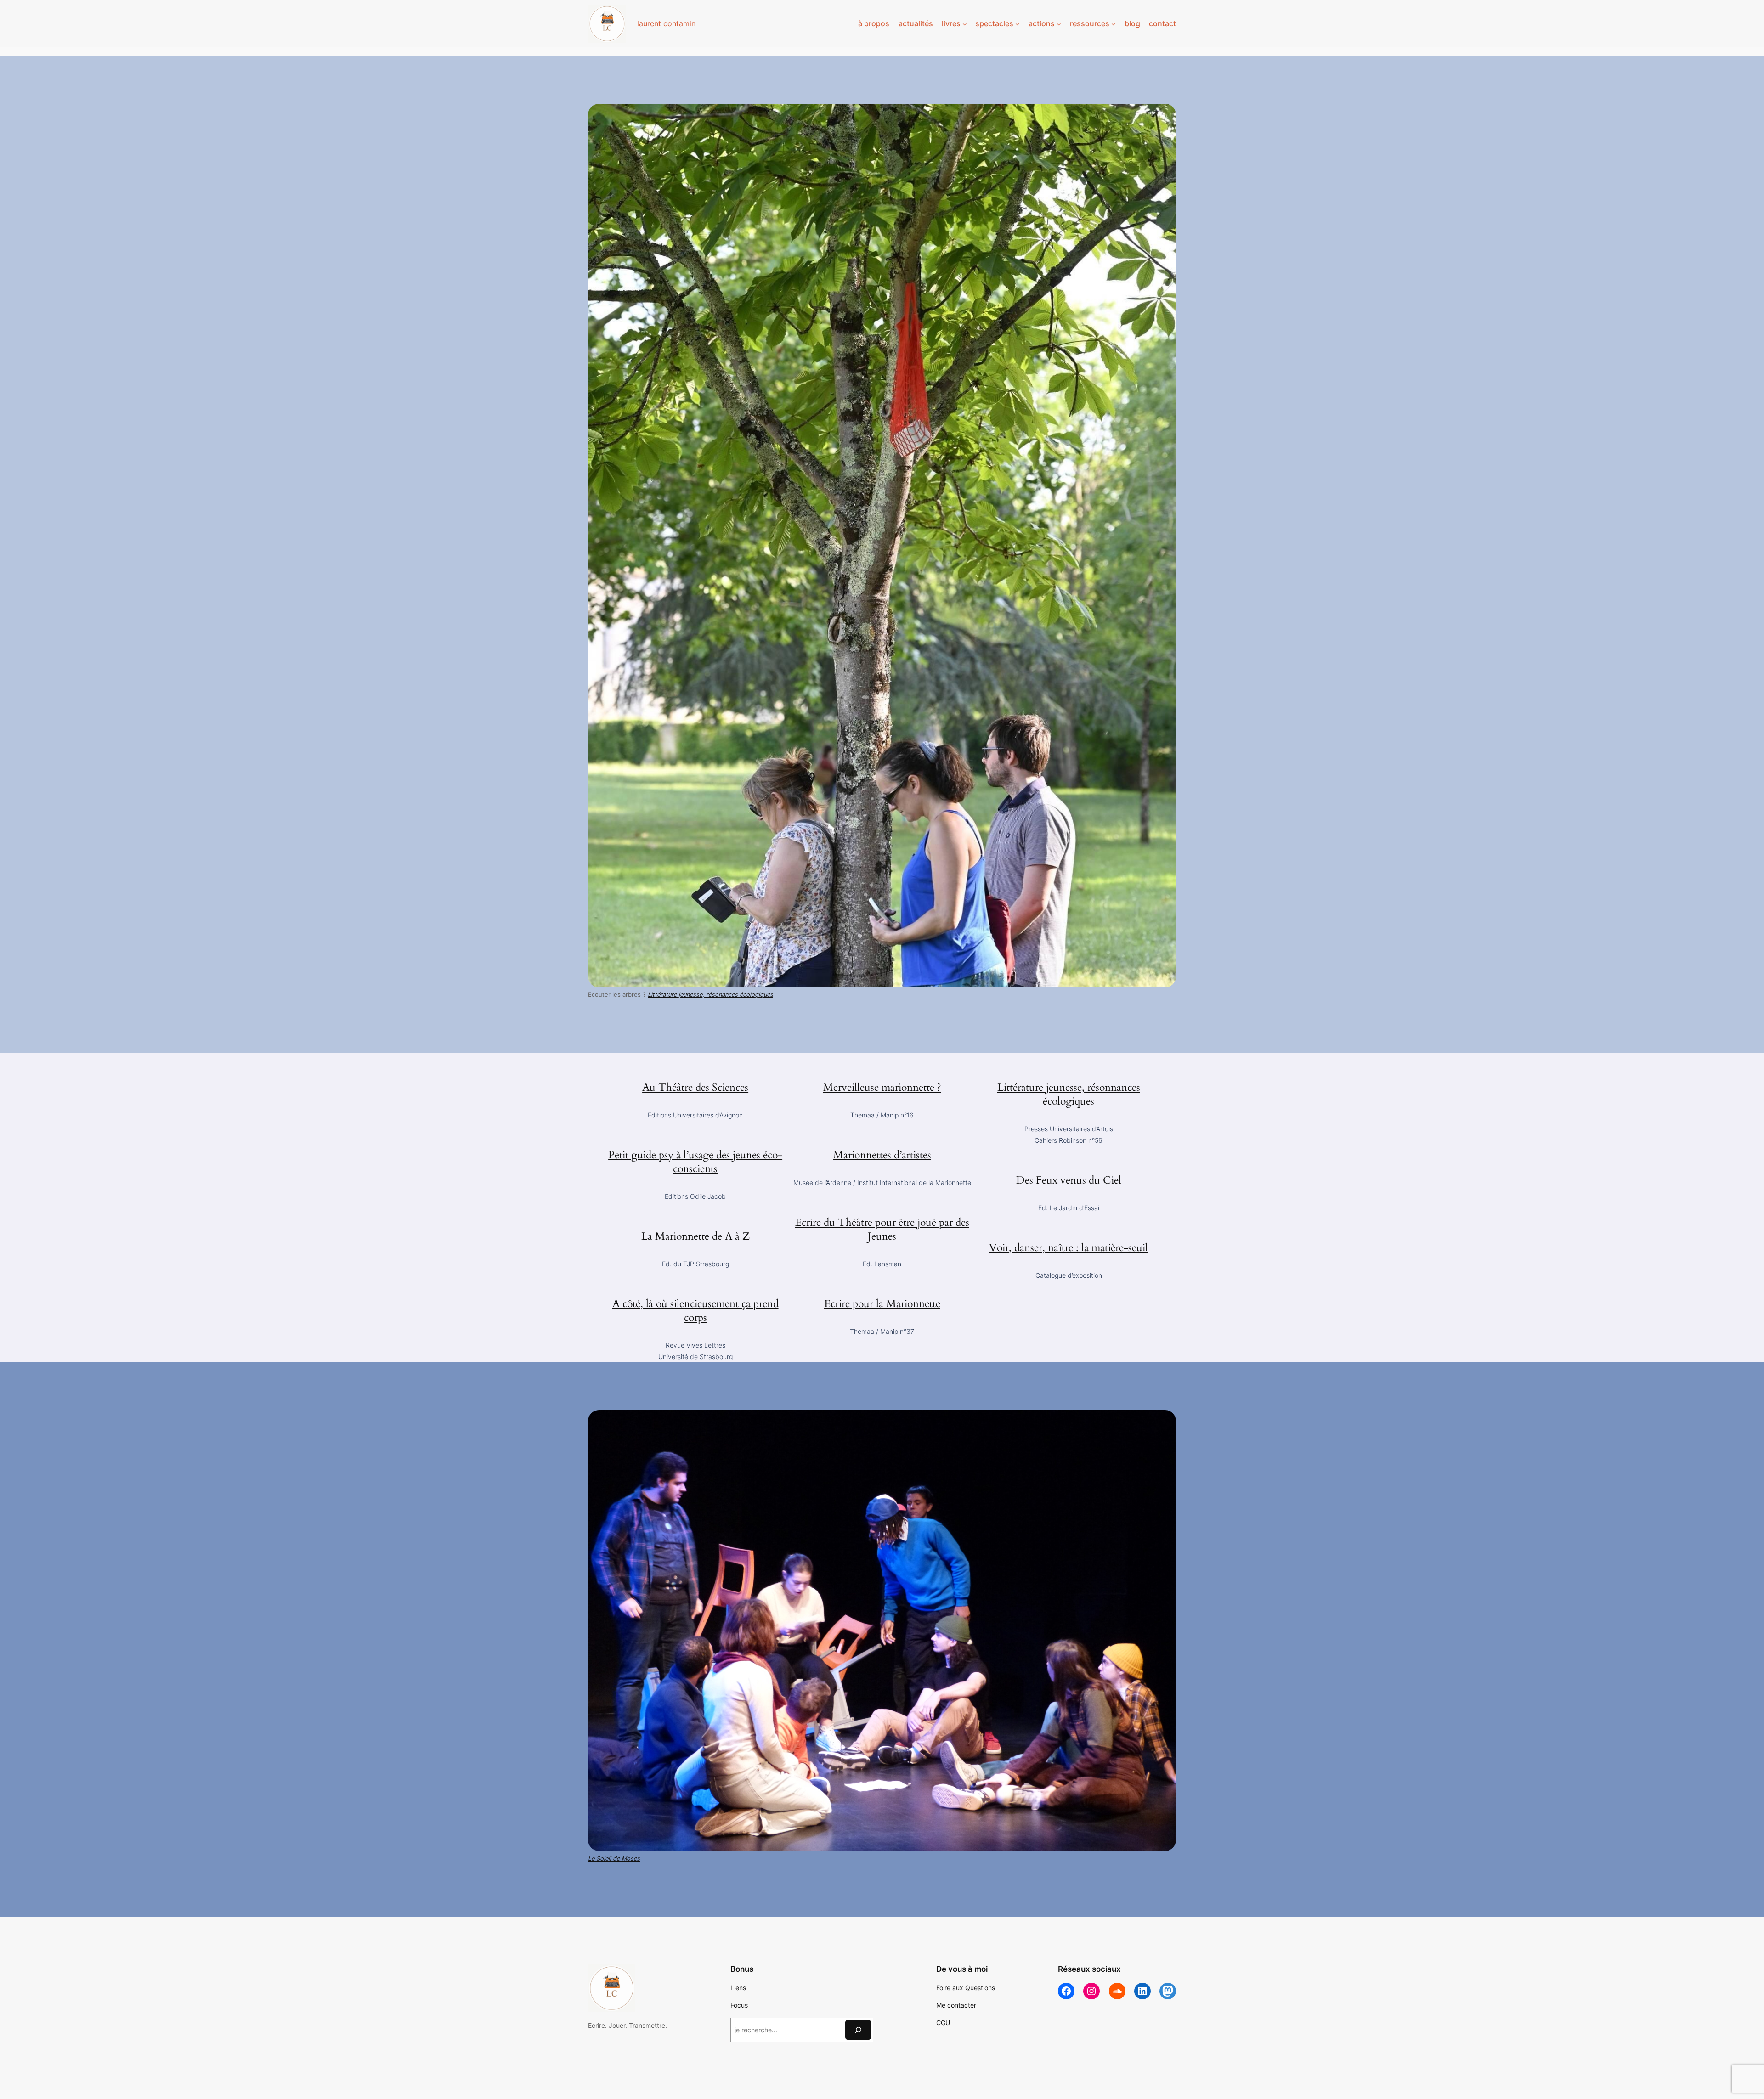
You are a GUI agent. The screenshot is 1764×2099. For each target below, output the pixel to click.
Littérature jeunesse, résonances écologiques (710, 995)
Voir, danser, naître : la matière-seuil (1069, 1248)
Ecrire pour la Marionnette (882, 1304)
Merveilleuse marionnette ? (882, 1087)
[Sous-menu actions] (1059, 24)
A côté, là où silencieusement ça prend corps (695, 1311)
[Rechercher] (858, 2030)
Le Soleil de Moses (614, 1859)
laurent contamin (666, 23)
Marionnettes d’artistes (882, 1155)
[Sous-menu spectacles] (1018, 24)
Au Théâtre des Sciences (695, 1087)
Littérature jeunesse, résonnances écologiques (1069, 1094)
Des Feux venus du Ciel (1069, 1180)
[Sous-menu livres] (965, 24)
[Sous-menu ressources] (1114, 24)
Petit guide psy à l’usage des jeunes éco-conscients (695, 1162)
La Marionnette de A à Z (695, 1236)
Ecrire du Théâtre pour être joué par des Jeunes (882, 1229)
